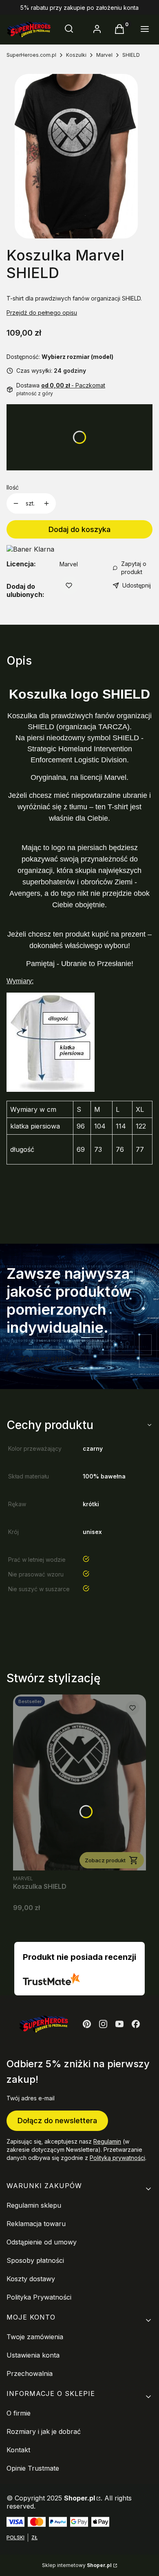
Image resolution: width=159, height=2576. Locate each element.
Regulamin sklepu (34, 2205)
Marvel (104, 55)
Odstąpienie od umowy (42, 2242)
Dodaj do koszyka (79, 529)
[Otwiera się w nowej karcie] (87, 2024)
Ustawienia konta (33, 2355)
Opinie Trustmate (33, 2468)
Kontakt (18, 2450)
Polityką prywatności (117, 2158)
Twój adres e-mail (31, 2098)
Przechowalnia (30, 2373)
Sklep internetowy (77, 2565)
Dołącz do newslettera (57, 2121)
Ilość (13, 487)
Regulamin (107, 2141)
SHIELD (131, 55)
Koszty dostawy (31, 2279)
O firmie (19, 2413)
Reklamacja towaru (36, 2224)
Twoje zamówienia (35, 2337)
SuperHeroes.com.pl (31, 55)
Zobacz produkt (105, 1860)
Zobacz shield (46, 1359)
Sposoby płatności (35, 2260)
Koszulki (76, 55)
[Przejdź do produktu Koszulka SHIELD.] (79, 1782)
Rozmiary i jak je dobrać (44, 2431)
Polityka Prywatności (39, 2297)
